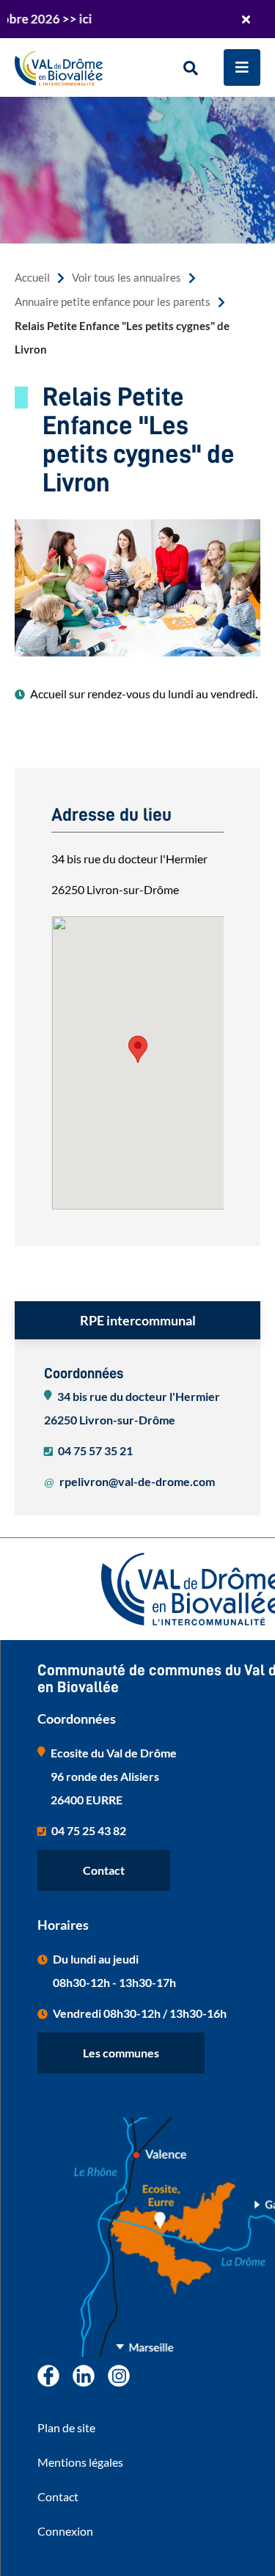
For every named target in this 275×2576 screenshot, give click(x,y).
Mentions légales (80, 2462)
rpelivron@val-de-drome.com (137, 1481)
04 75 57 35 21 (95, 1450)
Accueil (32, 278)
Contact (104, 1870)
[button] (138, 1049)
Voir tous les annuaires (126, 278)
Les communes (121, 2053)
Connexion (65, 2531)
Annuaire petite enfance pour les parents (113, 302)
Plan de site (66, 2427)
